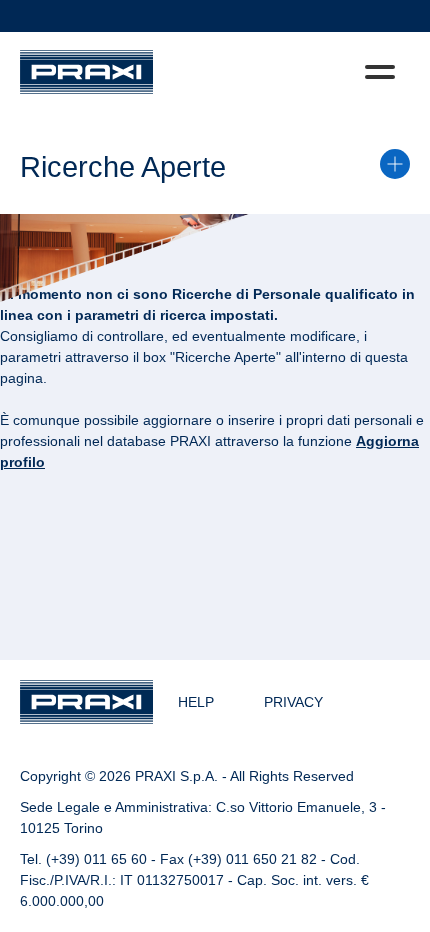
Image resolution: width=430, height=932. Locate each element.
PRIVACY (293, 702)
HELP (196, 702)
